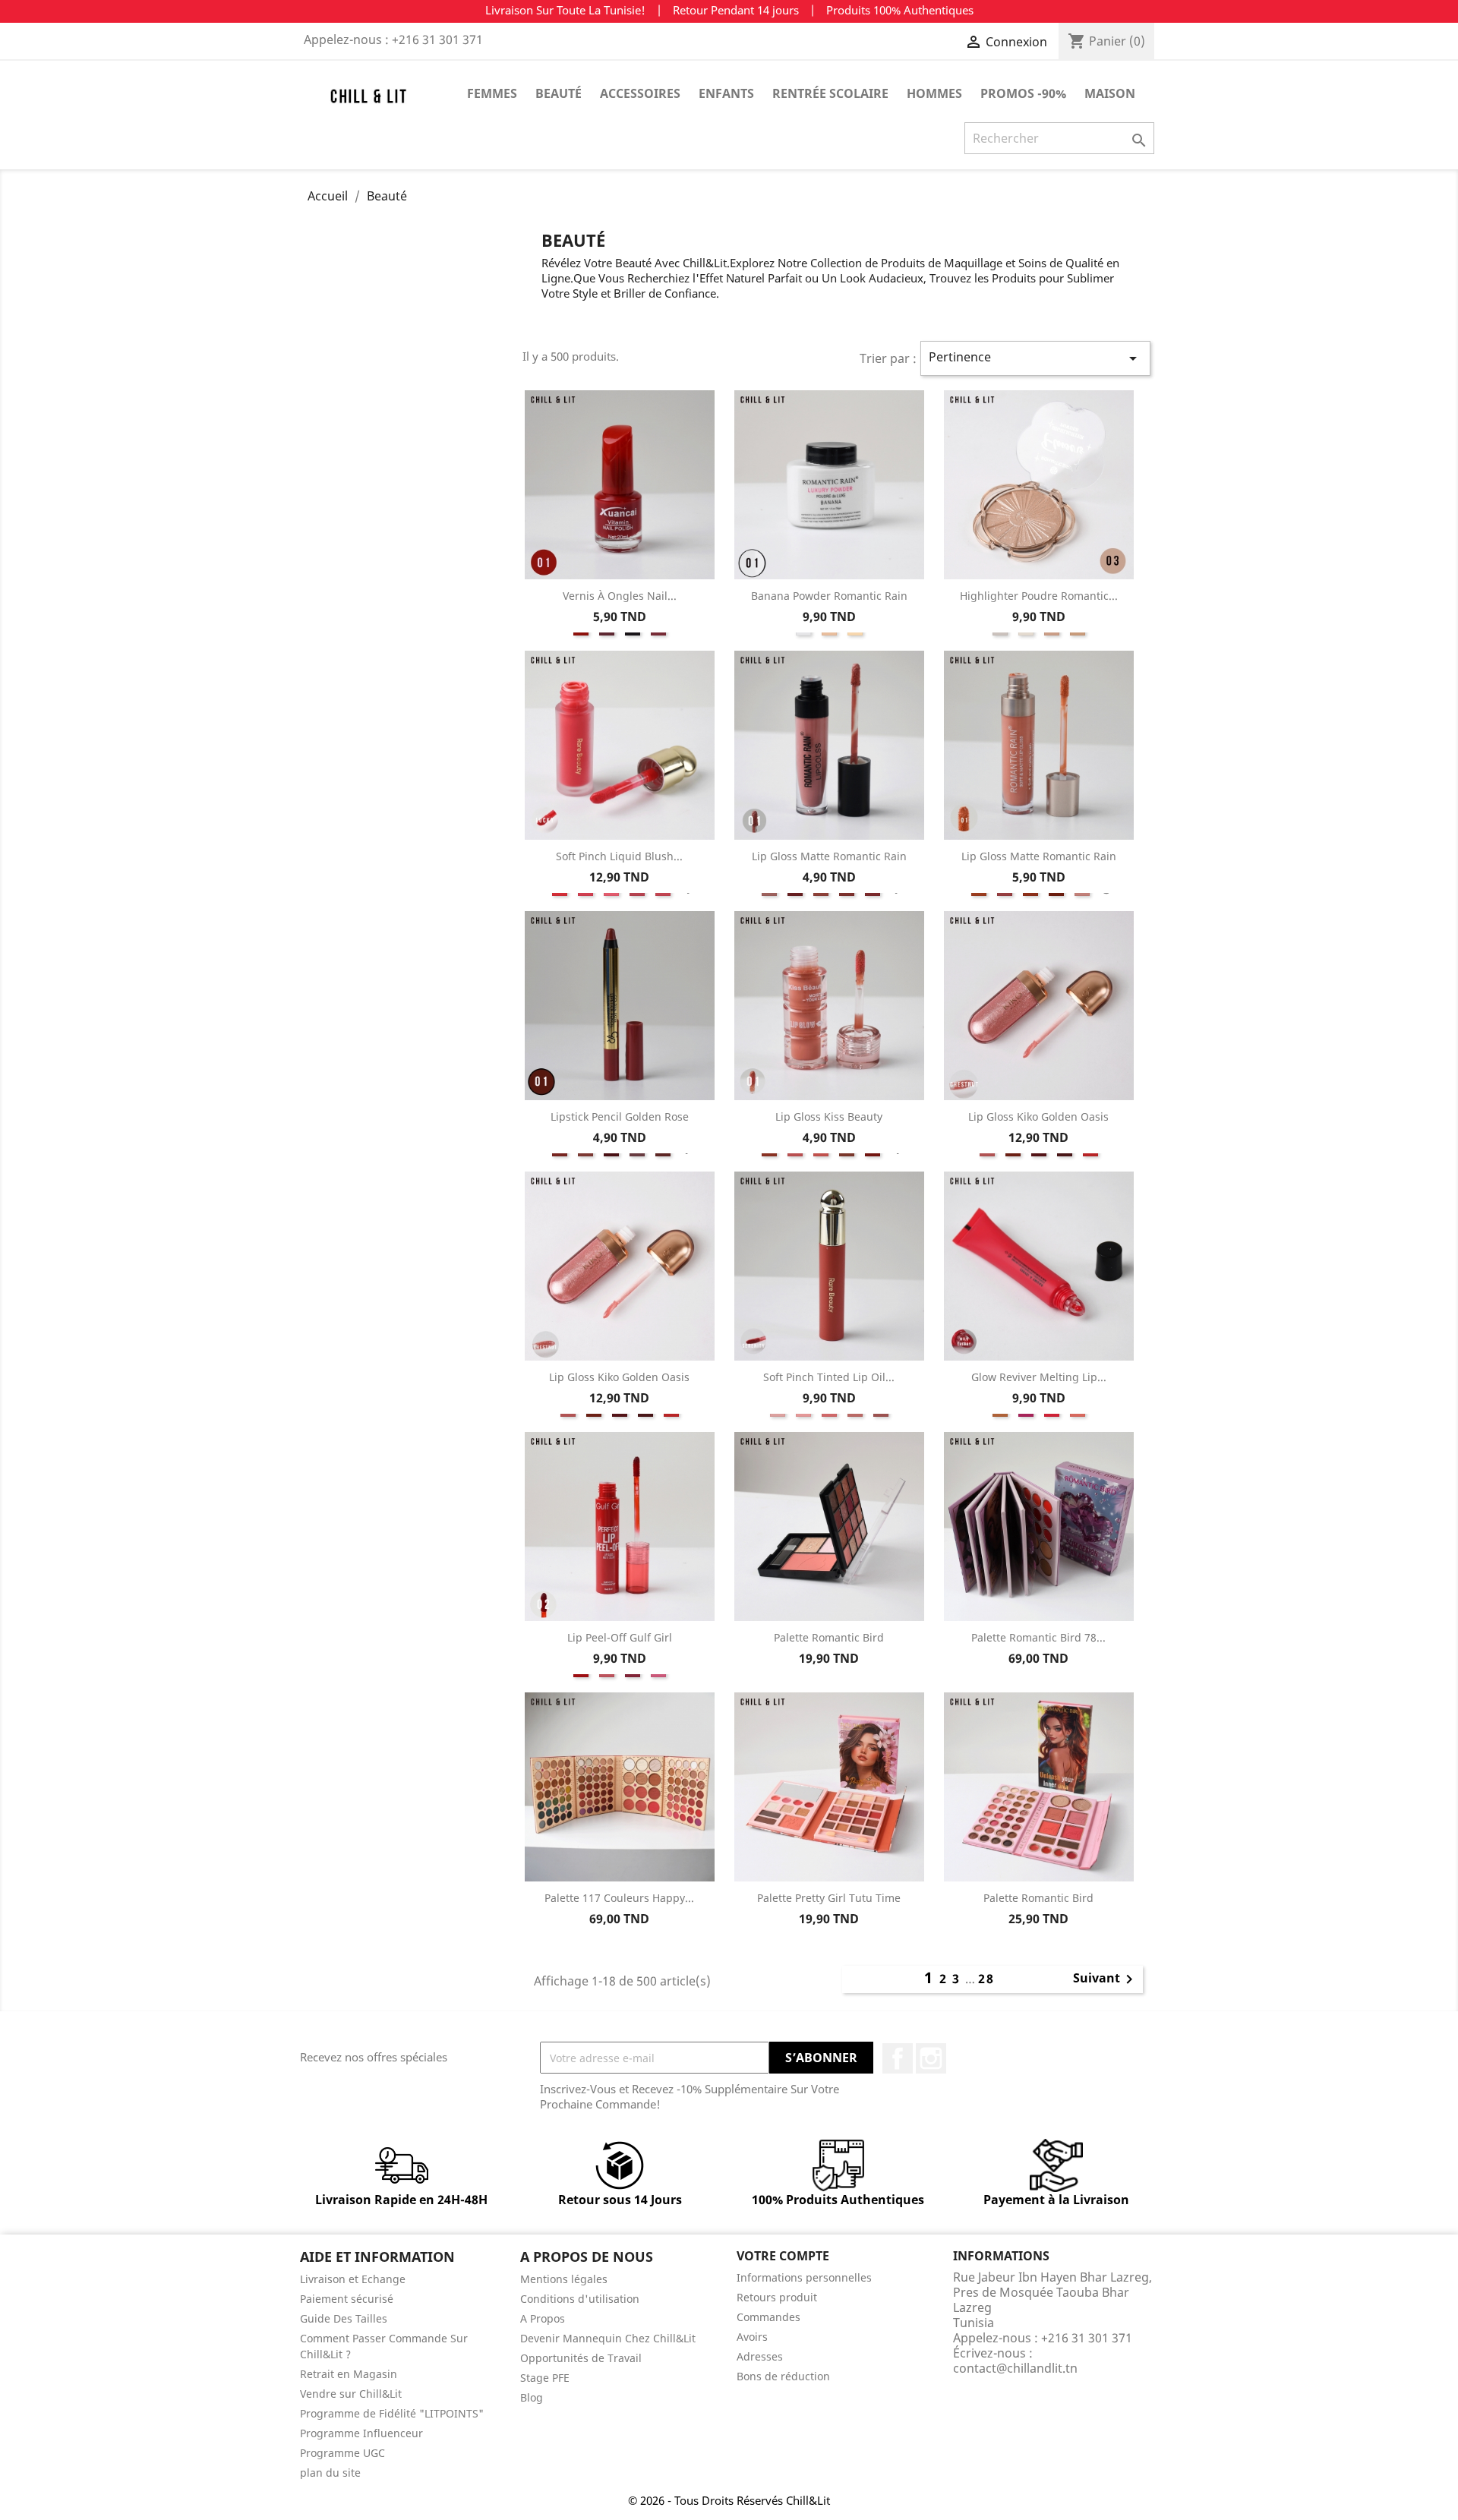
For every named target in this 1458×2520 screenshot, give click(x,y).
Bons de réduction (783, 2376)
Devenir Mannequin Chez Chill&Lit (608, 2338)
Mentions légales (564, 2279)
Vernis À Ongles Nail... (620, 596)
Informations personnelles (804, 2277)
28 (986, 1979)
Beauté (559, 93)
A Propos (543, 2318)
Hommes (934, 93)
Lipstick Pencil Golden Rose (620, 1116)
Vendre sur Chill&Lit (351, 2394)
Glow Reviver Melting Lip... (1039, 1377)
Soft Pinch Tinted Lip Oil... (829, 1377)
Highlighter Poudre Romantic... (1039, 596)
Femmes (492, 93)
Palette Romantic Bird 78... (1038, 1637)
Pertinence (1035, 358)
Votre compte (783, 2256)
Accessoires (640, 93)
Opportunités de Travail (581, 2358)
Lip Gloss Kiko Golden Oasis (1038, 1116)
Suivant (1106, 1979)
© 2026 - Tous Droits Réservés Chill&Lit (729, 2500)
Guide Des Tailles (344, 2318)
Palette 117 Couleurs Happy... (619, 1898)
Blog (532, 2397)
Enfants (726, 93)
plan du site (330, 2473)
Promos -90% (1023, 93)
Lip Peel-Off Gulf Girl (620, 1637)
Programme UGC (342, 2453)
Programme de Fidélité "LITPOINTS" (392, 2413)
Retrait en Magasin (349, 2374)
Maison (1110, 93)
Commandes (768, 2317)
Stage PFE (545, 2378)
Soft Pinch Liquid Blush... (619, 856)
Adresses (760, 2356)
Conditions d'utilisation (580, 2299)
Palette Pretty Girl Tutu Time (829, 1898)
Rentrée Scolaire (830, 93)
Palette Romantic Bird (829, 1637)
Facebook (898, 2058)
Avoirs (752, 2337)
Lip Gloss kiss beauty (829, 1116)
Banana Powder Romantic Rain (829, 596)
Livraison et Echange (353, 2279)
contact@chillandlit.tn (1015, 2368)
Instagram (931, 2058)
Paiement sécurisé (347, 2299)
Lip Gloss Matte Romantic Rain (829, 856)
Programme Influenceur (361, 2433)
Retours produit (777, 2297)
